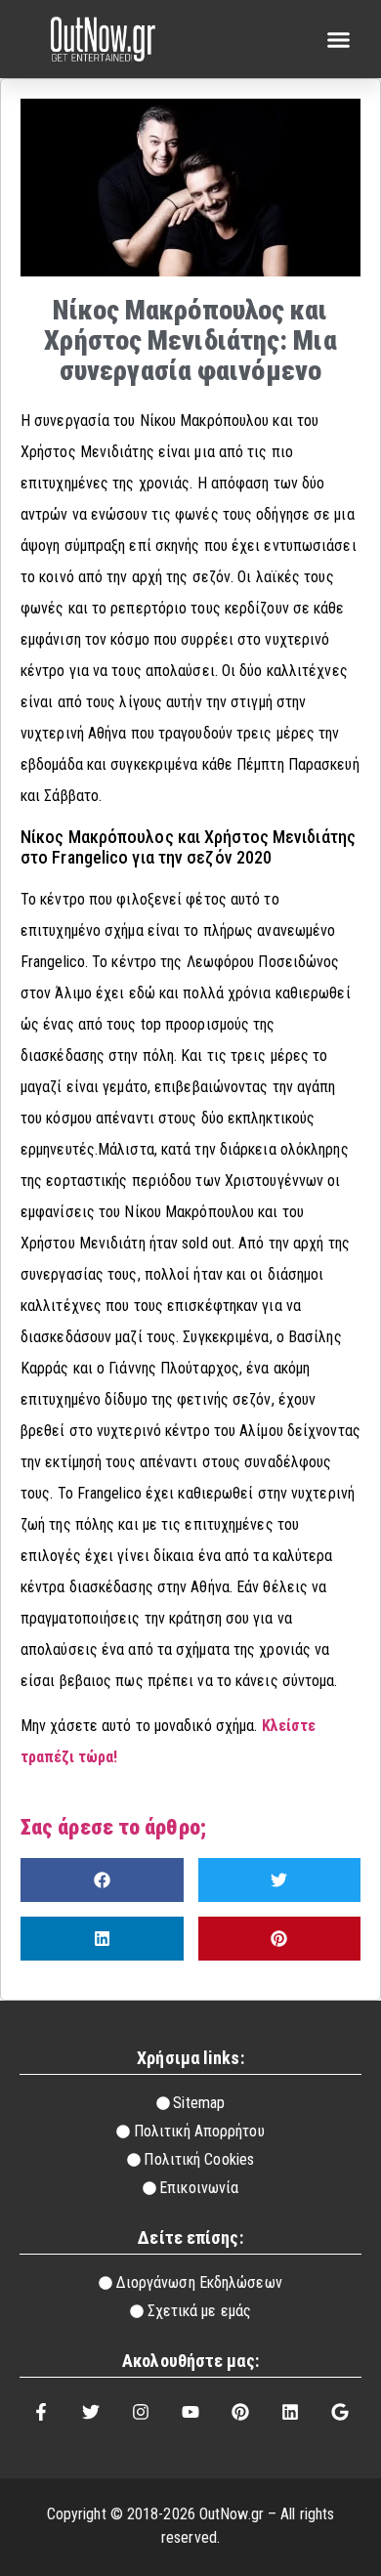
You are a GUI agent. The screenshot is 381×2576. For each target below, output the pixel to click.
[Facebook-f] (41, 2412)
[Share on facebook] (102, 1880)
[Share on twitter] (280, 1880)
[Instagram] (141, 2412)
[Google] (340, 2412)
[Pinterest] (240, 2412)
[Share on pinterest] (280, 1939)
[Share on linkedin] (102, 1939)
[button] (339, 39)
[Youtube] (190, 2412)
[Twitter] (91, 2412)
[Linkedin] (290, 2412)
